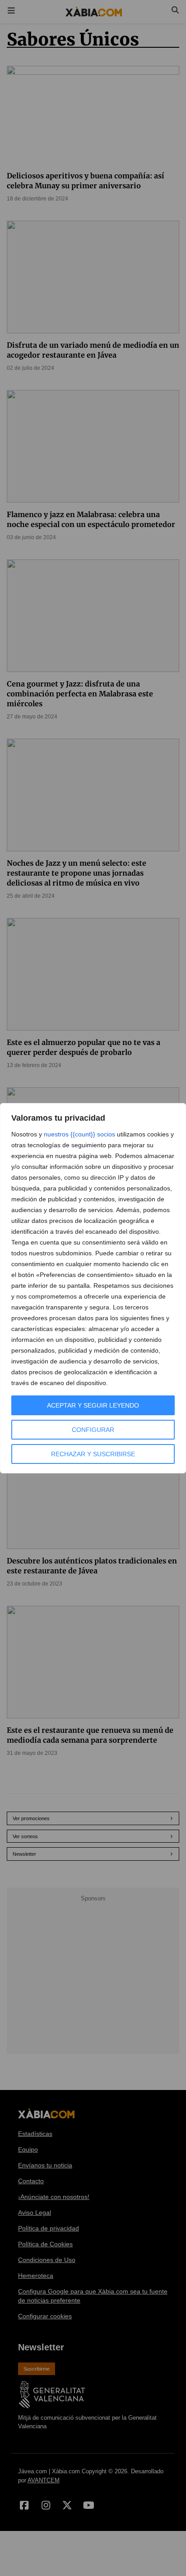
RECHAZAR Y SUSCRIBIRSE (93, 1454)
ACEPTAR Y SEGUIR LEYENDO (93, 1405)
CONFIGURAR (93, 1430)
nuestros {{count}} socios (79, 1134)
